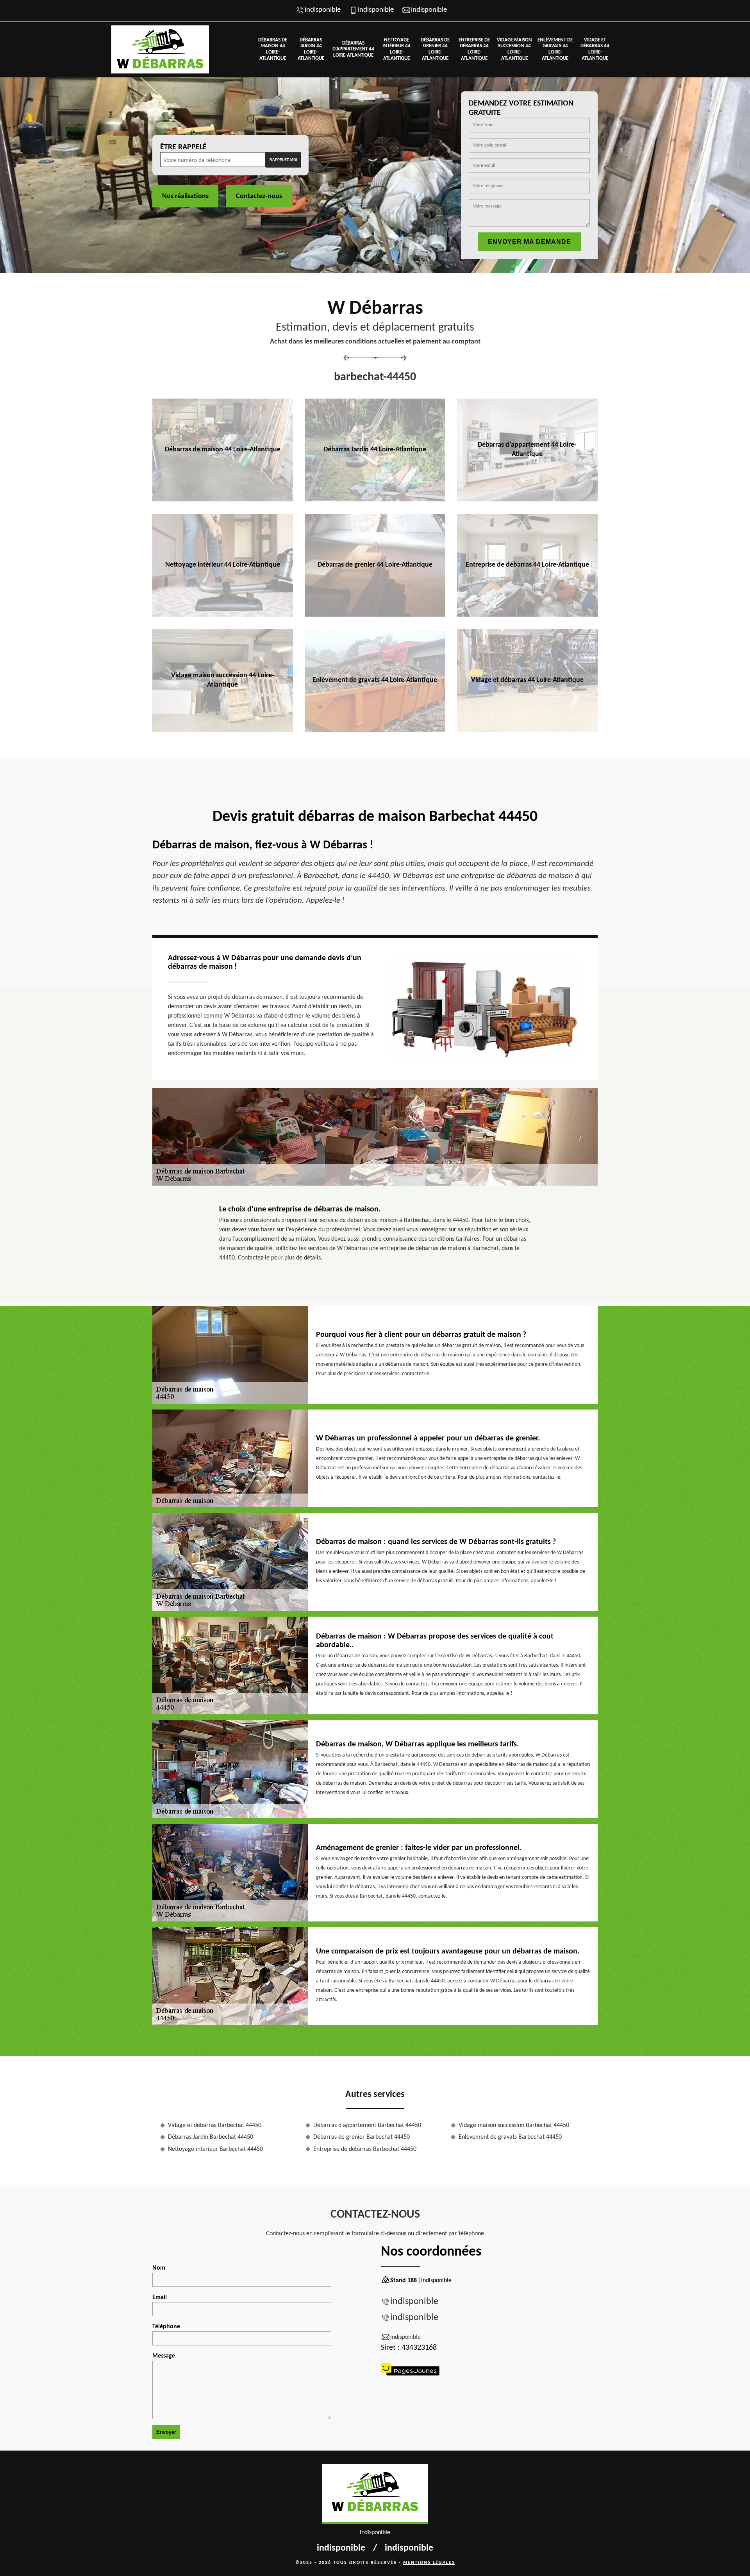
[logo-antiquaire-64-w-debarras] (375, 2494)
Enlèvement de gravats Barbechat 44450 (510, 2137)
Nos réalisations (185, 196)
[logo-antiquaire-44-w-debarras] (160, 49)
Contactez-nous (259, 196)
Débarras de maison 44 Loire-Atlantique (273, 49)
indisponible (323, 10)
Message (164, 2356)
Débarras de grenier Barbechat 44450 (362, 2137)
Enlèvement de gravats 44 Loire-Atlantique (555, 49)
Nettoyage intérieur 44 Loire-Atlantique (396, 49)
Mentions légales (429, 2563)
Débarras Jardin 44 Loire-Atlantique (311, 49)
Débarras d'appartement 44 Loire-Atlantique (353, 49)
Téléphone (166, 2327)
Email (160, 2297)
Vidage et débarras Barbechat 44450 (215, 2125)
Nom (159, 2268)
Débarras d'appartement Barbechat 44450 (367, 2125)
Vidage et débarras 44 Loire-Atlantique (595, 49)
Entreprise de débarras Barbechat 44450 (365, 2149)
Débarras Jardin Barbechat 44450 (211, 2137)
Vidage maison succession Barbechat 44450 (514, 2125)
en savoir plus (222, 499)
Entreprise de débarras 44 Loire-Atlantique (474, 49)
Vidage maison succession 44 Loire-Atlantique (514, 49)
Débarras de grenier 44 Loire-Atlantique (435, 49)
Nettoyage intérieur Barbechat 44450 (215, 2149)
